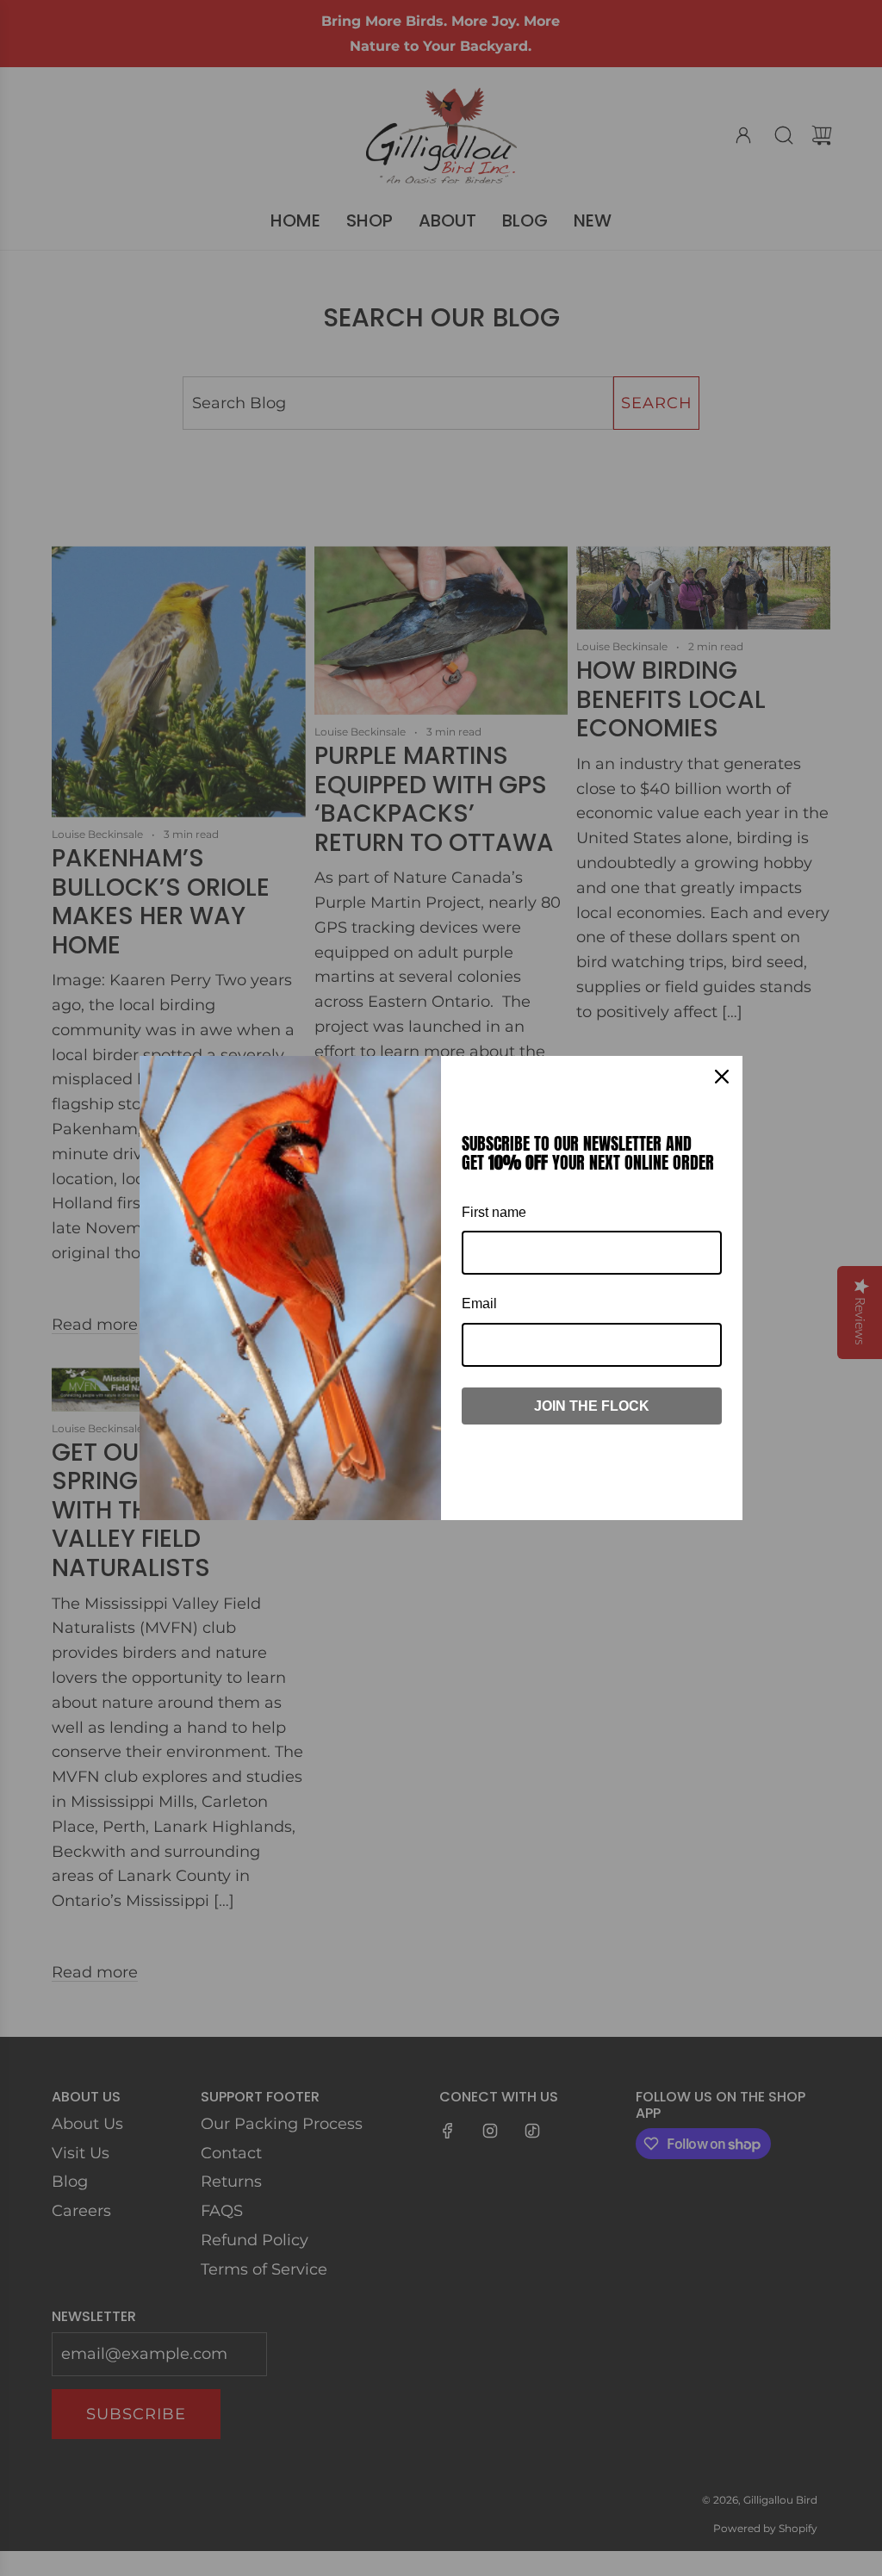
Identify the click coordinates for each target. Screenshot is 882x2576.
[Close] (722, 1077)
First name (494, 1212)
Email (479, 1304)
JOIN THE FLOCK (592, 1406)
